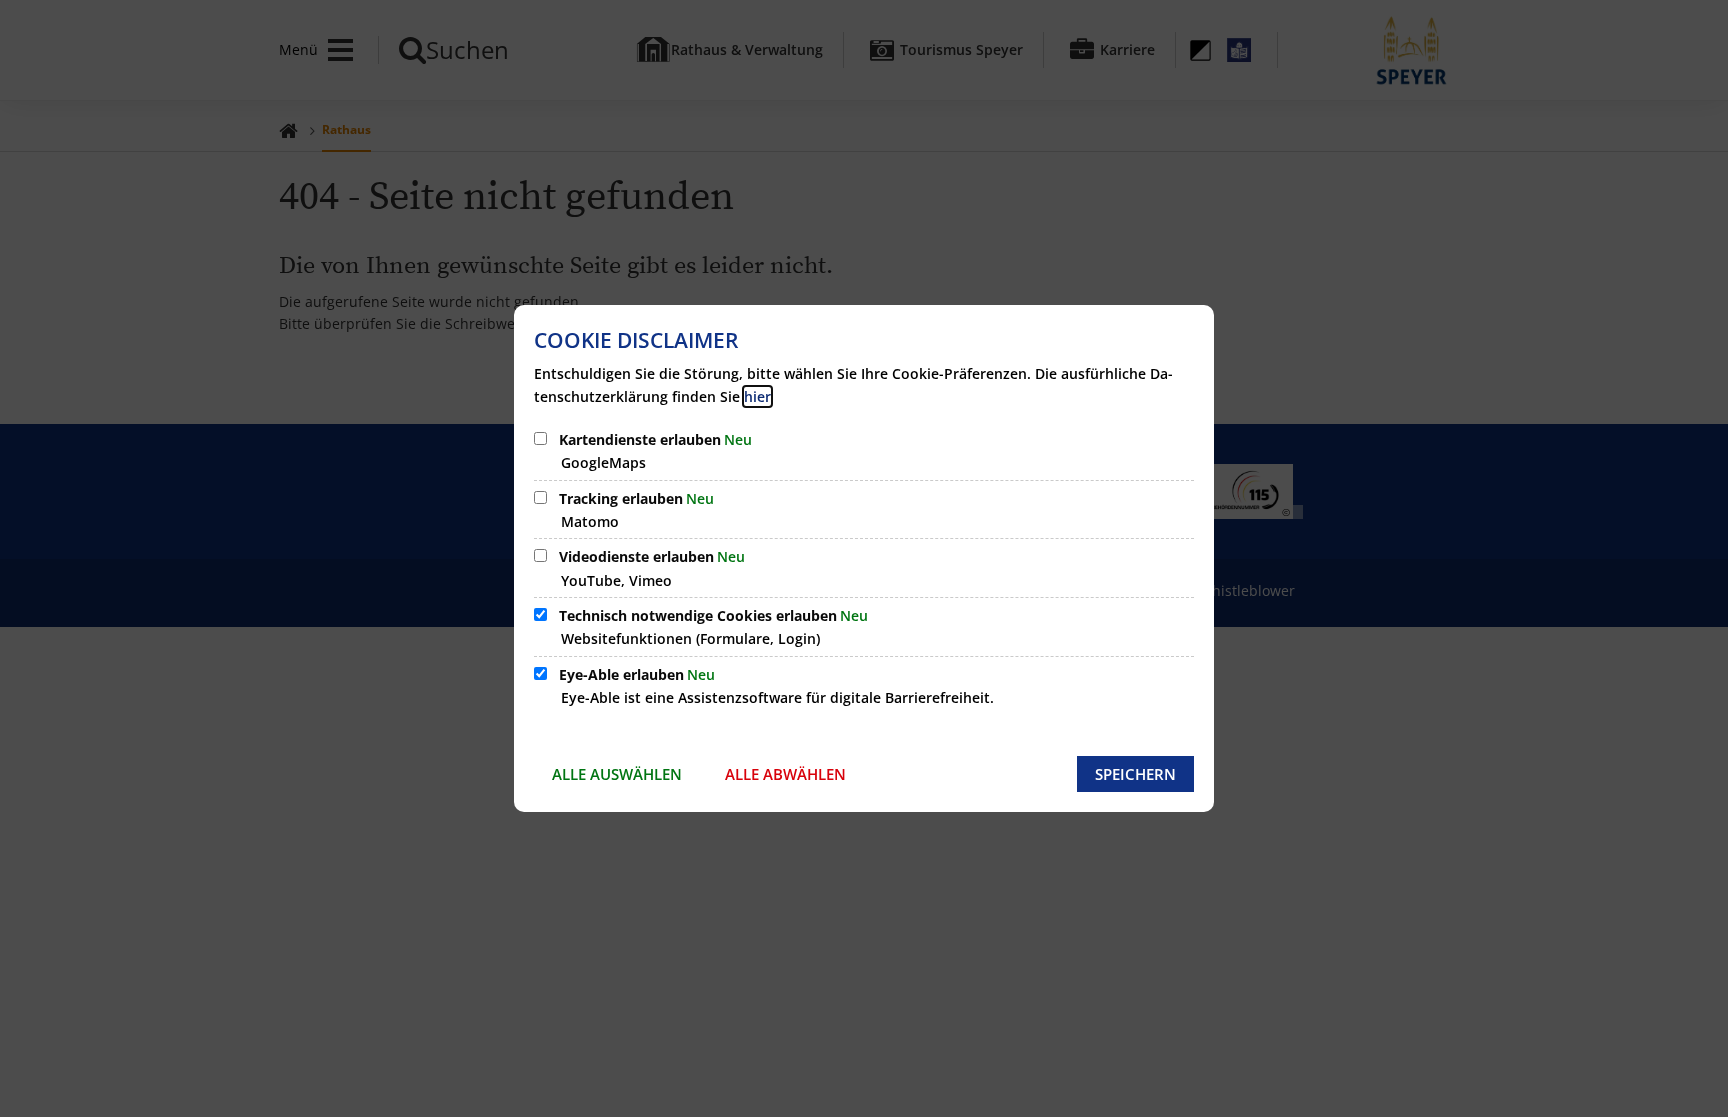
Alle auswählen (617, 774)
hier (757, 396)
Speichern (1135, 774)
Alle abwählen (785, 774)
